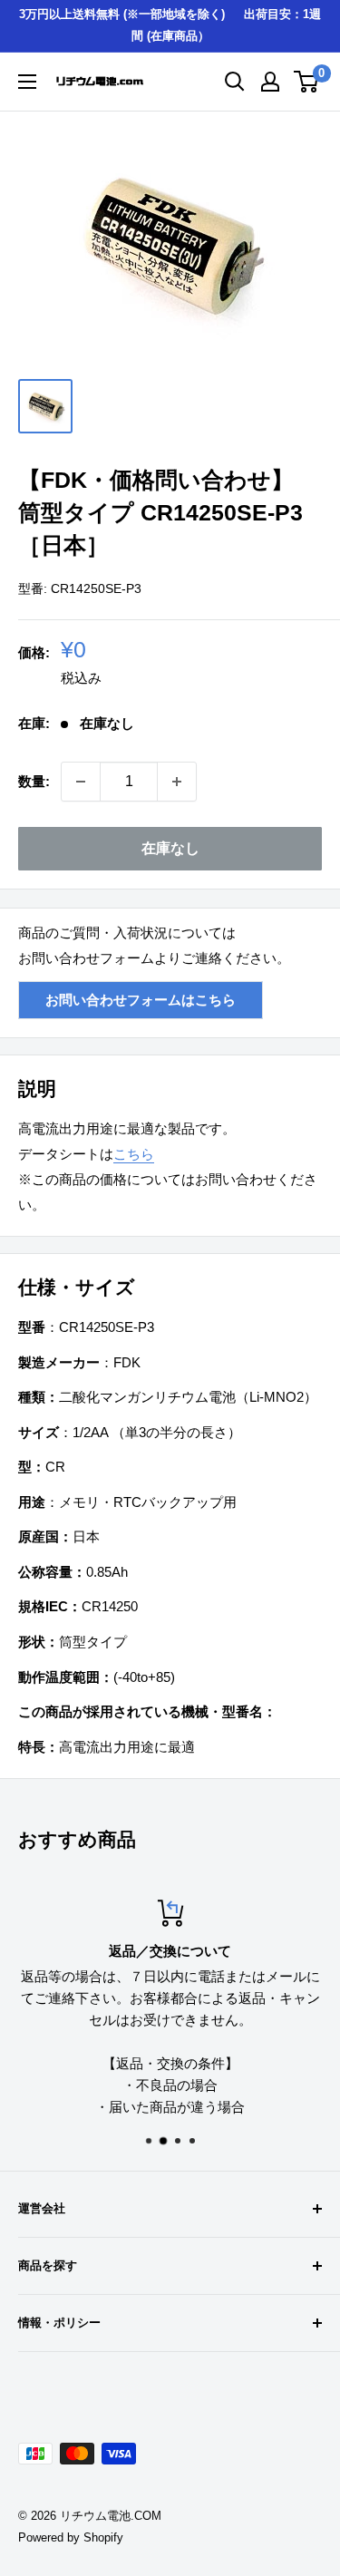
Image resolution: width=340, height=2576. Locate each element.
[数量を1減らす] (81, 782)
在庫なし (170, 848)
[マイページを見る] (270, 82)
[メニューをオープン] (27, 82)
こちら (134, 1154)
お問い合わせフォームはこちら (141, 1000)
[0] (307, 82)
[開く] (235, 82)
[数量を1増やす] (177, 782)
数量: (34, 781)
